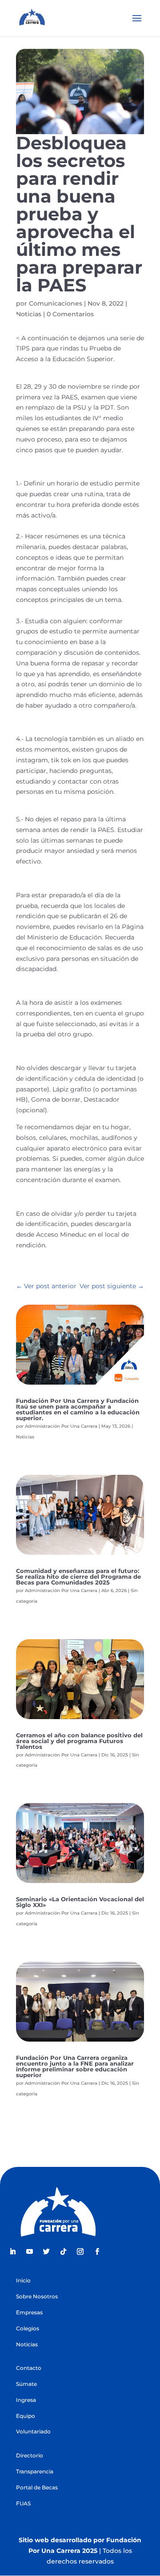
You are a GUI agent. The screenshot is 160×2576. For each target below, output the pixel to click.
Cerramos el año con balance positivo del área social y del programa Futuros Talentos (79, 1741)
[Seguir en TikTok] (63, 2252)
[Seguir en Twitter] (46, 2252)
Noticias (29, 314)
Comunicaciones (56, 303)
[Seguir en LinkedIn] (12, 2252)
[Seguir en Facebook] (97, 2252)
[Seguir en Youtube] (29, 2252)
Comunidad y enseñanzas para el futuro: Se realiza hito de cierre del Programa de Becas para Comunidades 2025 (78, 1577)
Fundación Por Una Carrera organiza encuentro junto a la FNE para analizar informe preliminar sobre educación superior (75, 2066)
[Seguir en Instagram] (80, 2252)
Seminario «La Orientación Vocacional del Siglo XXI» (80, 1902)
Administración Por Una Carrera (61, 1426)
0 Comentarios (70, 314)
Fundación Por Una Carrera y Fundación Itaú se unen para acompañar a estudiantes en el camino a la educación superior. (78, 1409)
